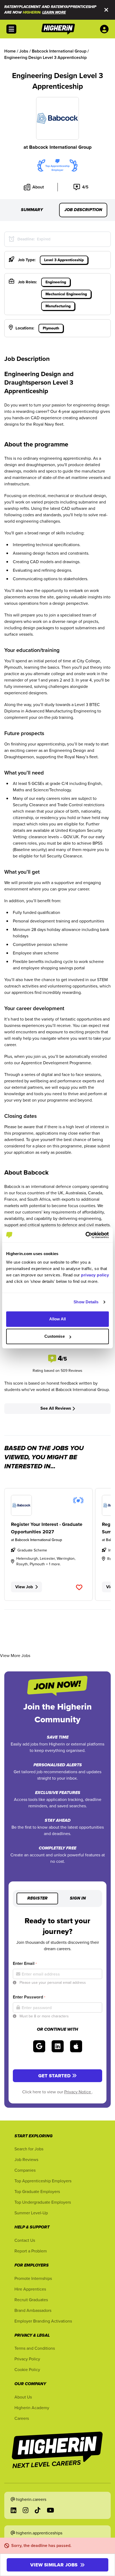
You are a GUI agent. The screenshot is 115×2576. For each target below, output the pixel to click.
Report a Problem (31, 2251)
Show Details (86, 1302)
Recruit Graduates (31, 2300)
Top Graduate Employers (37, 2191)
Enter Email (25, 1963)
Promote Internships (33, 2278)
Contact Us (25, 2240)
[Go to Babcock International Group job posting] (48, 1505)
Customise (55, 1336)
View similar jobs (54, 2565)
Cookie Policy (27, 2369)
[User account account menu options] (105, 29)
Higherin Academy (32, 2408)
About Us (23, 2397)
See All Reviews (56, 1408)
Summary (32, 210)
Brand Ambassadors (33, 2310)
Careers (22, 2418)
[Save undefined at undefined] (79, 1587)
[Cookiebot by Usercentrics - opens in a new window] (85, 1235)
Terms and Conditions (35, 2348)
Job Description (83, 210)
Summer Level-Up (31, 2213)
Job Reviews (26, 2159)
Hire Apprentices (30, 2289)
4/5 (85, 187)
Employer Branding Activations (43, 2321)
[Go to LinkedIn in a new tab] (14, 2510)
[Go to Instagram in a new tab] (26, 2510)
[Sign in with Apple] (76, 2046)
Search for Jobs (29, 2149)
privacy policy (95, 1275)
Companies (25, 2170)
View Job (24, 1587)
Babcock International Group (60, 147)
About (38, 187)
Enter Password (29, 1997)
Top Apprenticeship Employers (43, 2181)
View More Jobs (15, 1655)
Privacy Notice (78, 2092)
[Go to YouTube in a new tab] (50, 2510)
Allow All (58, 1319)
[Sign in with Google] (39, 2046)
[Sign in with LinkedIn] (58, 2046)
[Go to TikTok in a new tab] (38, 2510)
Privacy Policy (27, 2359)
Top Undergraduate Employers (43, 2202)
